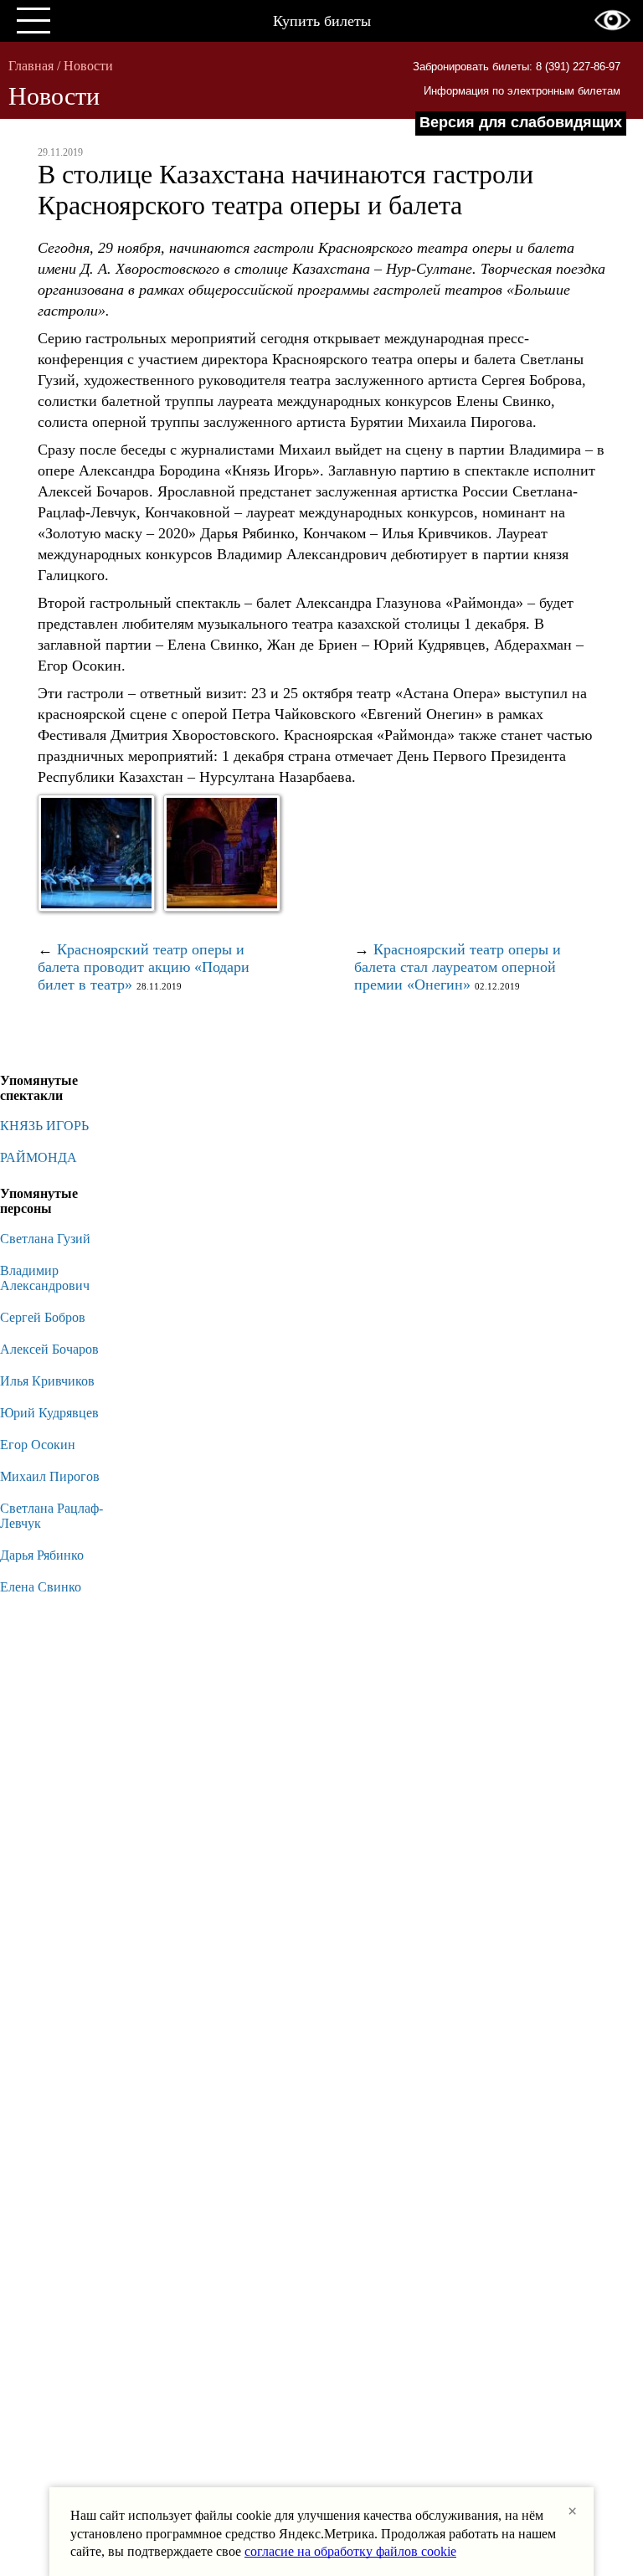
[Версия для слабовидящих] (612, 20)
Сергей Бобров (43, 1317)
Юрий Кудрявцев (49, 1413)
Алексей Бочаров (49, 1349)
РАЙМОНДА (39, 1157)
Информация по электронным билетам (522, 91)
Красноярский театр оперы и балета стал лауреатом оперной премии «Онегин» (458, 967)
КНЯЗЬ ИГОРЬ (44, 1126)
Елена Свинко (41, 1587)
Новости (88, 66)
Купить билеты (322, 21)
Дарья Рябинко (42, 1555)
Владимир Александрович (45, 1278)
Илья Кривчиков (47, 1381)
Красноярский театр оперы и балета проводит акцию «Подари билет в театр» (144, 967)
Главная (31, 66)
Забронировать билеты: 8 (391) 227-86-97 (517, 67)
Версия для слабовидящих (521, 122)
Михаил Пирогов (50, 1476)
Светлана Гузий (45, 1239)
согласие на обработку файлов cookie (350, 2551)
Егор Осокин (38, 1445)
